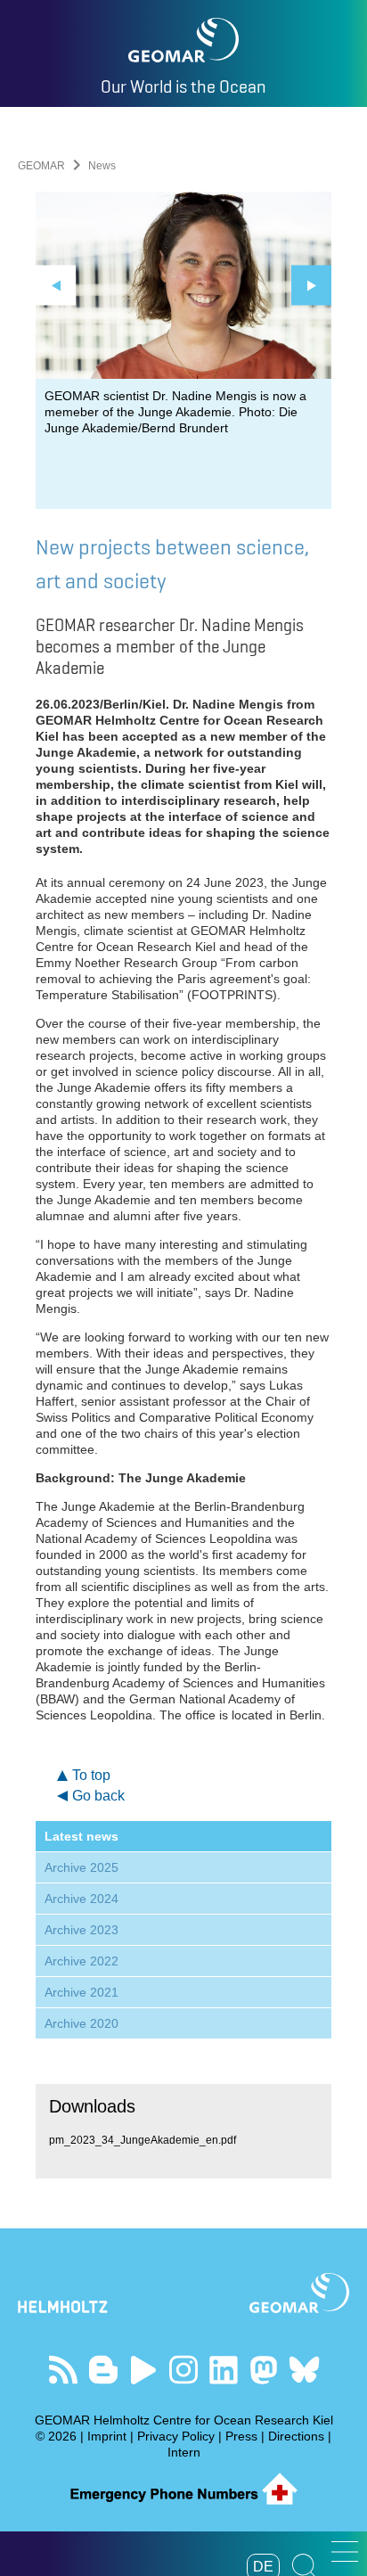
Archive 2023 (82, 1930)
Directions (296, 2436)
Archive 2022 (82, 1961)
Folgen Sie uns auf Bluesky (304, 2370)
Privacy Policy (176, 2436)
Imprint (107, 2436)
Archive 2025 (82, 1867)
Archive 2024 (82, 1899)
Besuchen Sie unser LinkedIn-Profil (224, 2370)
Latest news (82, 1836)
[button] (345, 2551)
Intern (184, 2452)
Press (241, 2436)
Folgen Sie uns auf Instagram (184, 2370)
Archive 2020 (82, 2023)
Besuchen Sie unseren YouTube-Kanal (144, 2370)
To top (91, 1775)
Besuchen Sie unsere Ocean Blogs (104, 2370)
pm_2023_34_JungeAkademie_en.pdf (143, 2140)
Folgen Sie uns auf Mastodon (264, 2370)
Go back (98, 1796)
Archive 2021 (82, 1992)
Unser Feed (64, 2370)
